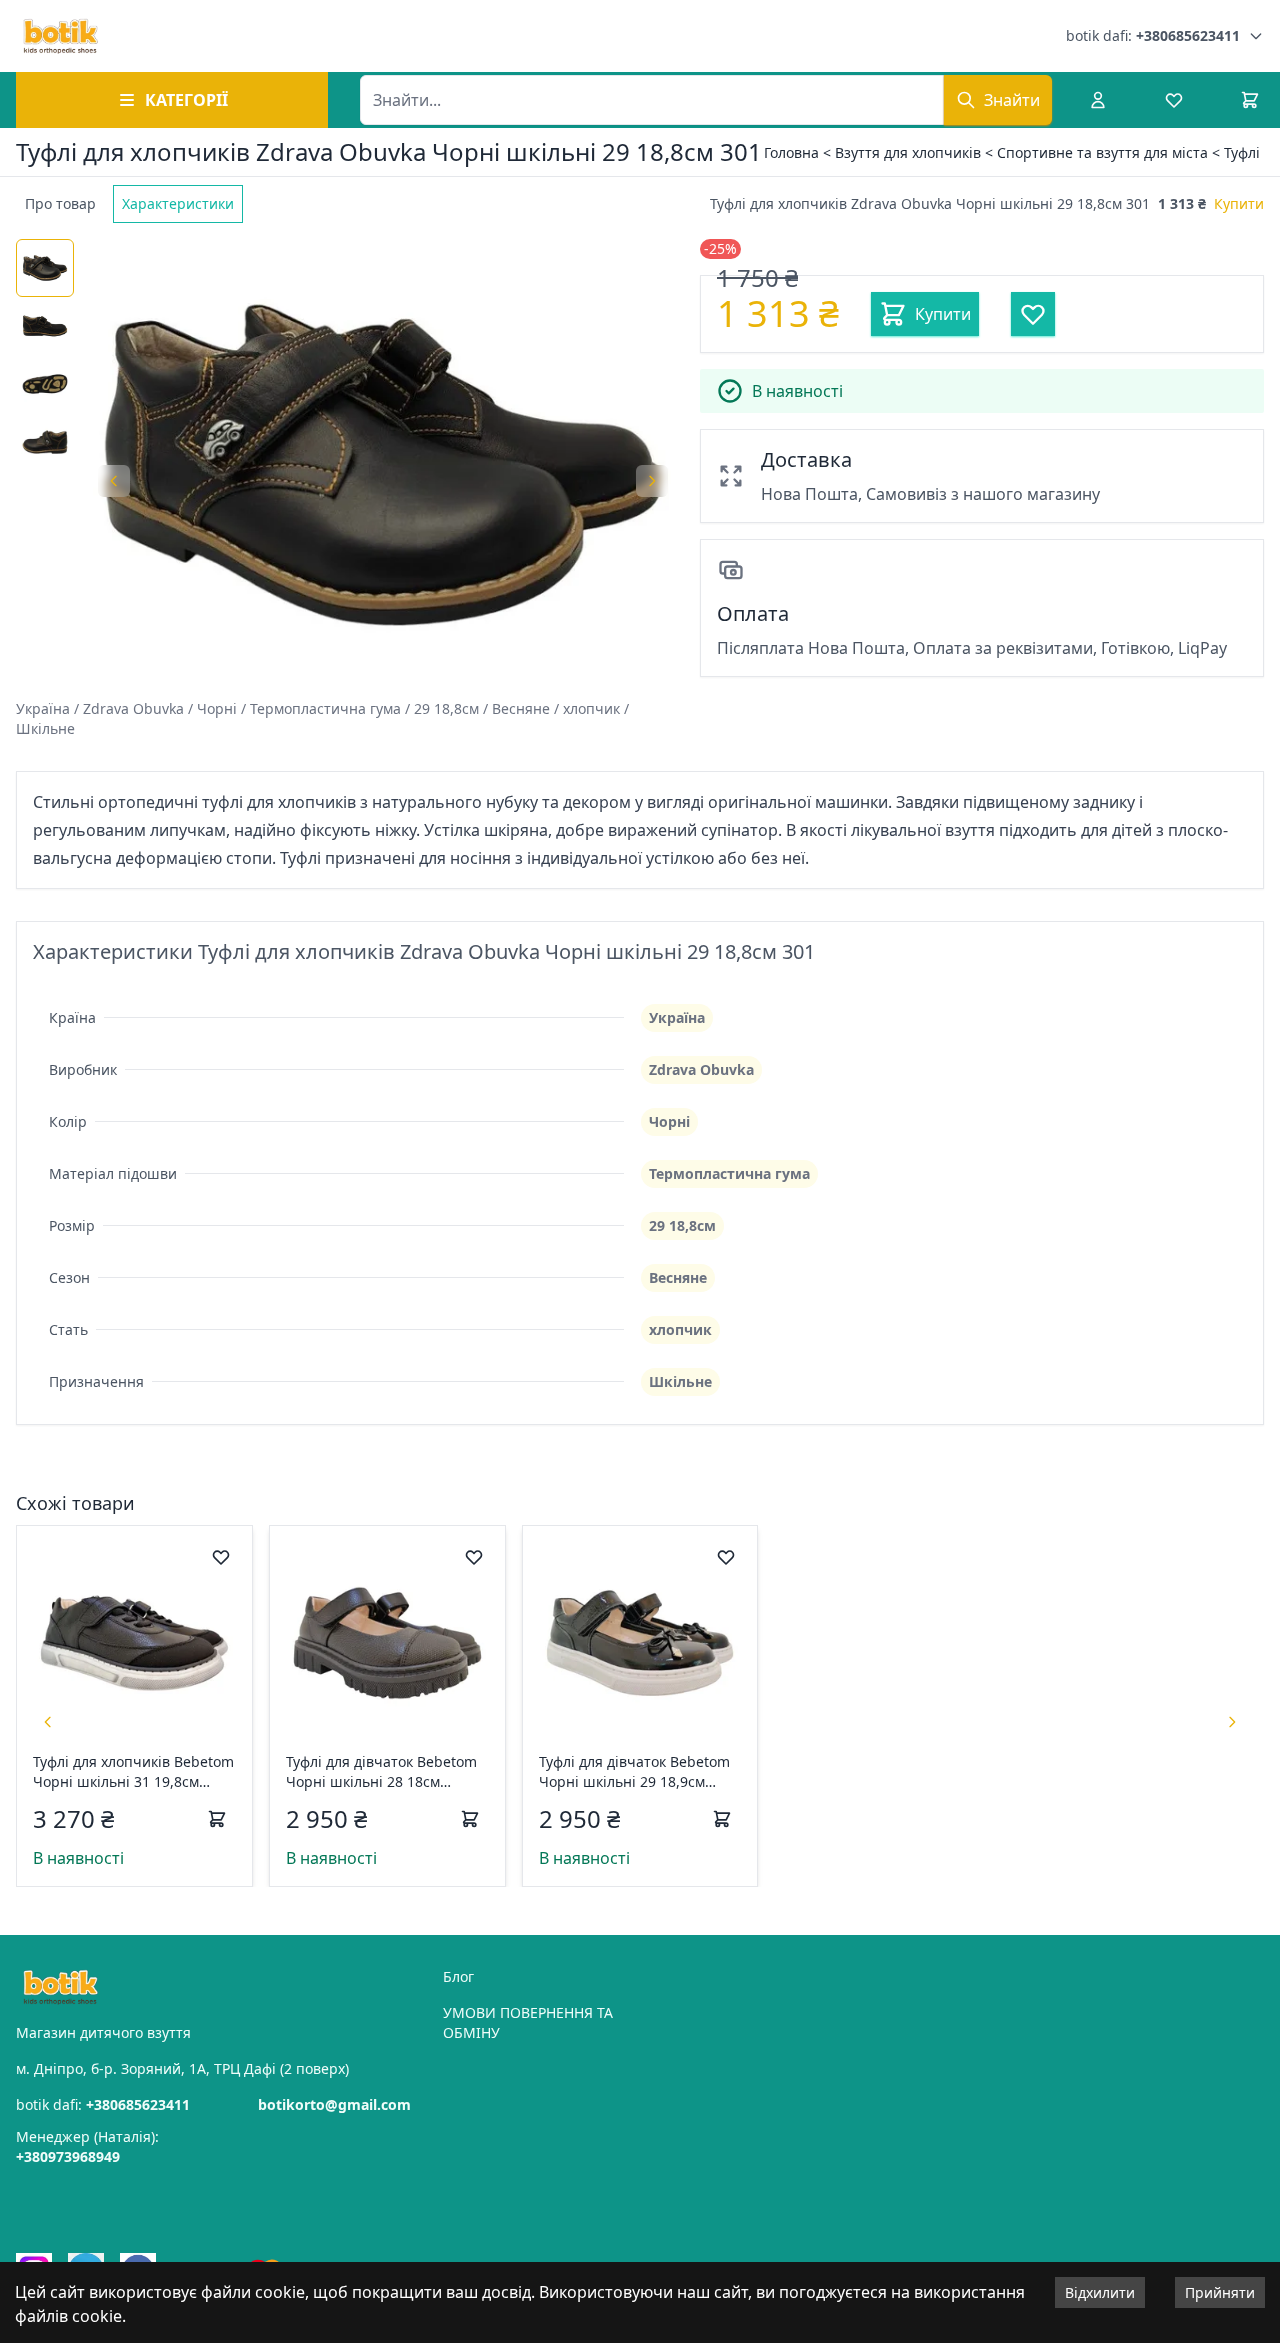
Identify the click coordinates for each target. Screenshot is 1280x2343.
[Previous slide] (114, 481)
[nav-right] (1232, 1722)
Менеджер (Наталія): (87, 2146)
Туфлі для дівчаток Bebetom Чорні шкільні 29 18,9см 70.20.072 (634, 1772)
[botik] (60, 36)
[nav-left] (48, 1722)
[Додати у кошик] (217, 1819)
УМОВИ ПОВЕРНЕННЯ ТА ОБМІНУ (528, 2022)
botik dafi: (1153, 35)
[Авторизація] (1098, 100)
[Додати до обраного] (221, 1557)
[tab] (60, 204)
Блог (458, 1976)
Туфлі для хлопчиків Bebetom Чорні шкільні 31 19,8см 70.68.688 (133, 1772)
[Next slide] (652, 481)
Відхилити (1100, 2292)
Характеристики (178, 203)
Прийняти (1220, 2292)
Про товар (60, 203)
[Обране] (1174, 100)
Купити (1239, 203)
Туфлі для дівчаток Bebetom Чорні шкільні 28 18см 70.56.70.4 (381, 1772)
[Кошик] (1250, 100)
